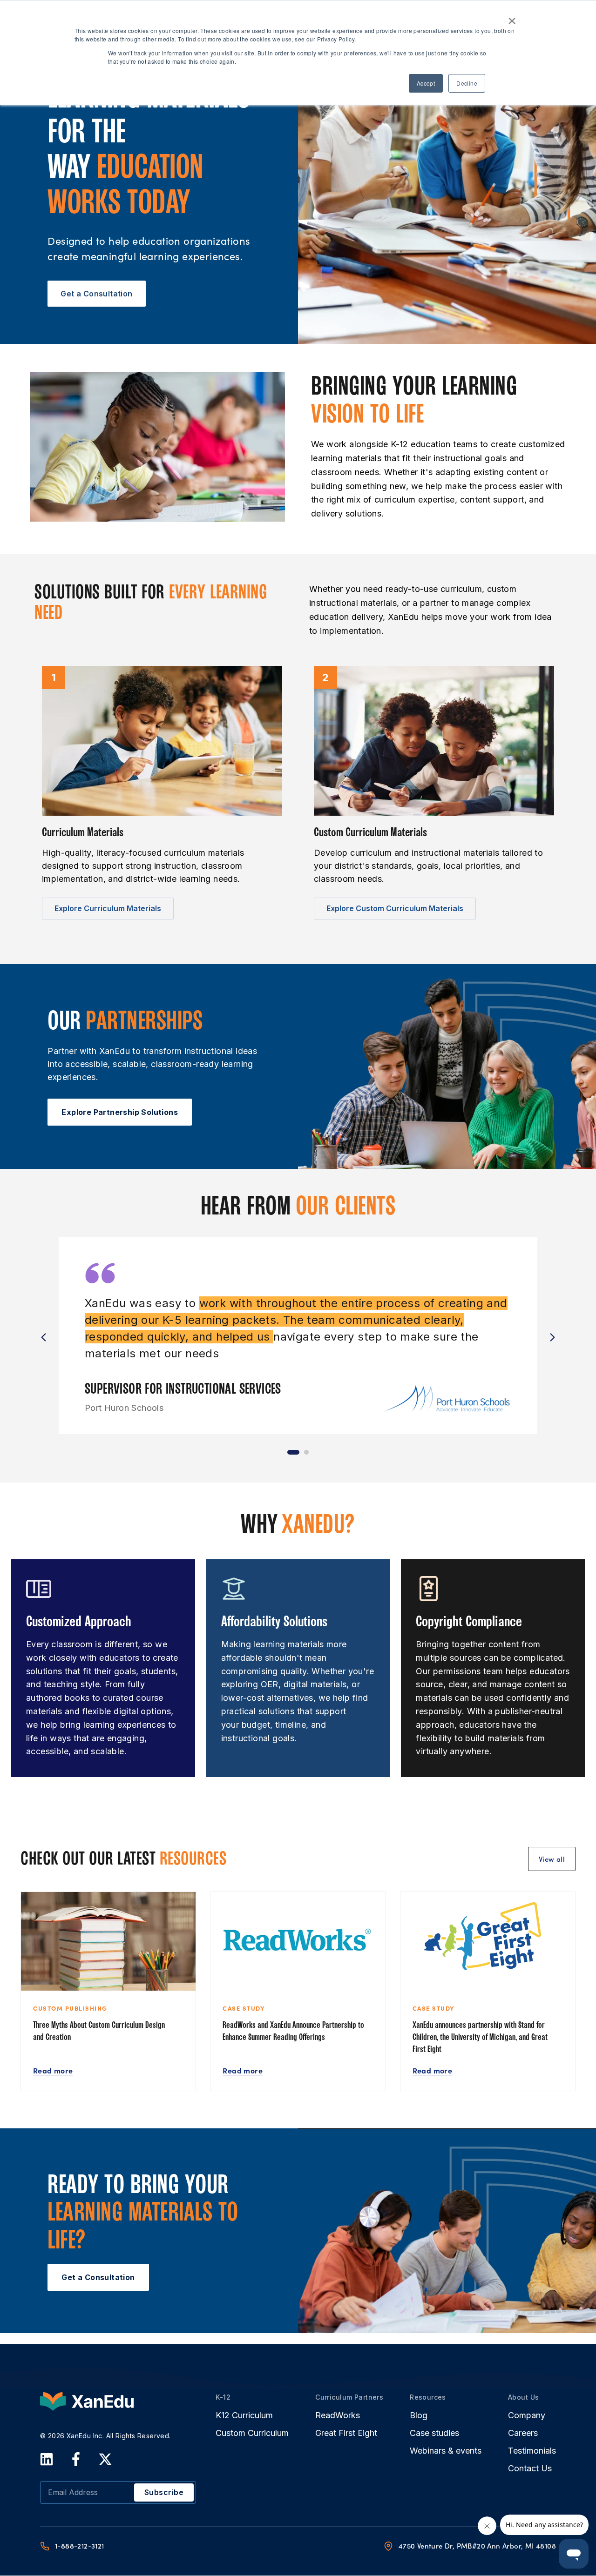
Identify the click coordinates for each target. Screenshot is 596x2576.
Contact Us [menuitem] (530, 2469)
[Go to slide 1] (293, 1452)
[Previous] (44, 1337)
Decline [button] (467, 83)
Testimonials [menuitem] (532, 2451)
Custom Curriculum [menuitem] (252, 2433)
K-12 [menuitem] (223, 2397)
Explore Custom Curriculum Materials (395, 908)
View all (552, 1859)
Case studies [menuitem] (434, 2433)
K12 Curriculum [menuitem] (244, 2415)
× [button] (512, 18)
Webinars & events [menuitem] (446, 2451)
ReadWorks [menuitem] (338, 2415)
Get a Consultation (96, 294)
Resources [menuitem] (428, 2397)
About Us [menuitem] (523, 2397)
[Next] (552, 1337)
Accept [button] (426, 83)
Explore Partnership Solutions (120, 1112)
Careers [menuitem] (523, 2433)
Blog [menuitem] (419, 2415)
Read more (53, 2070)
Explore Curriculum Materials (108, 908)
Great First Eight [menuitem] (346, 2433)
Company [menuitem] (527, 2415)
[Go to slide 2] (306, 1452)
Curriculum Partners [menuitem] (349, 2397)
